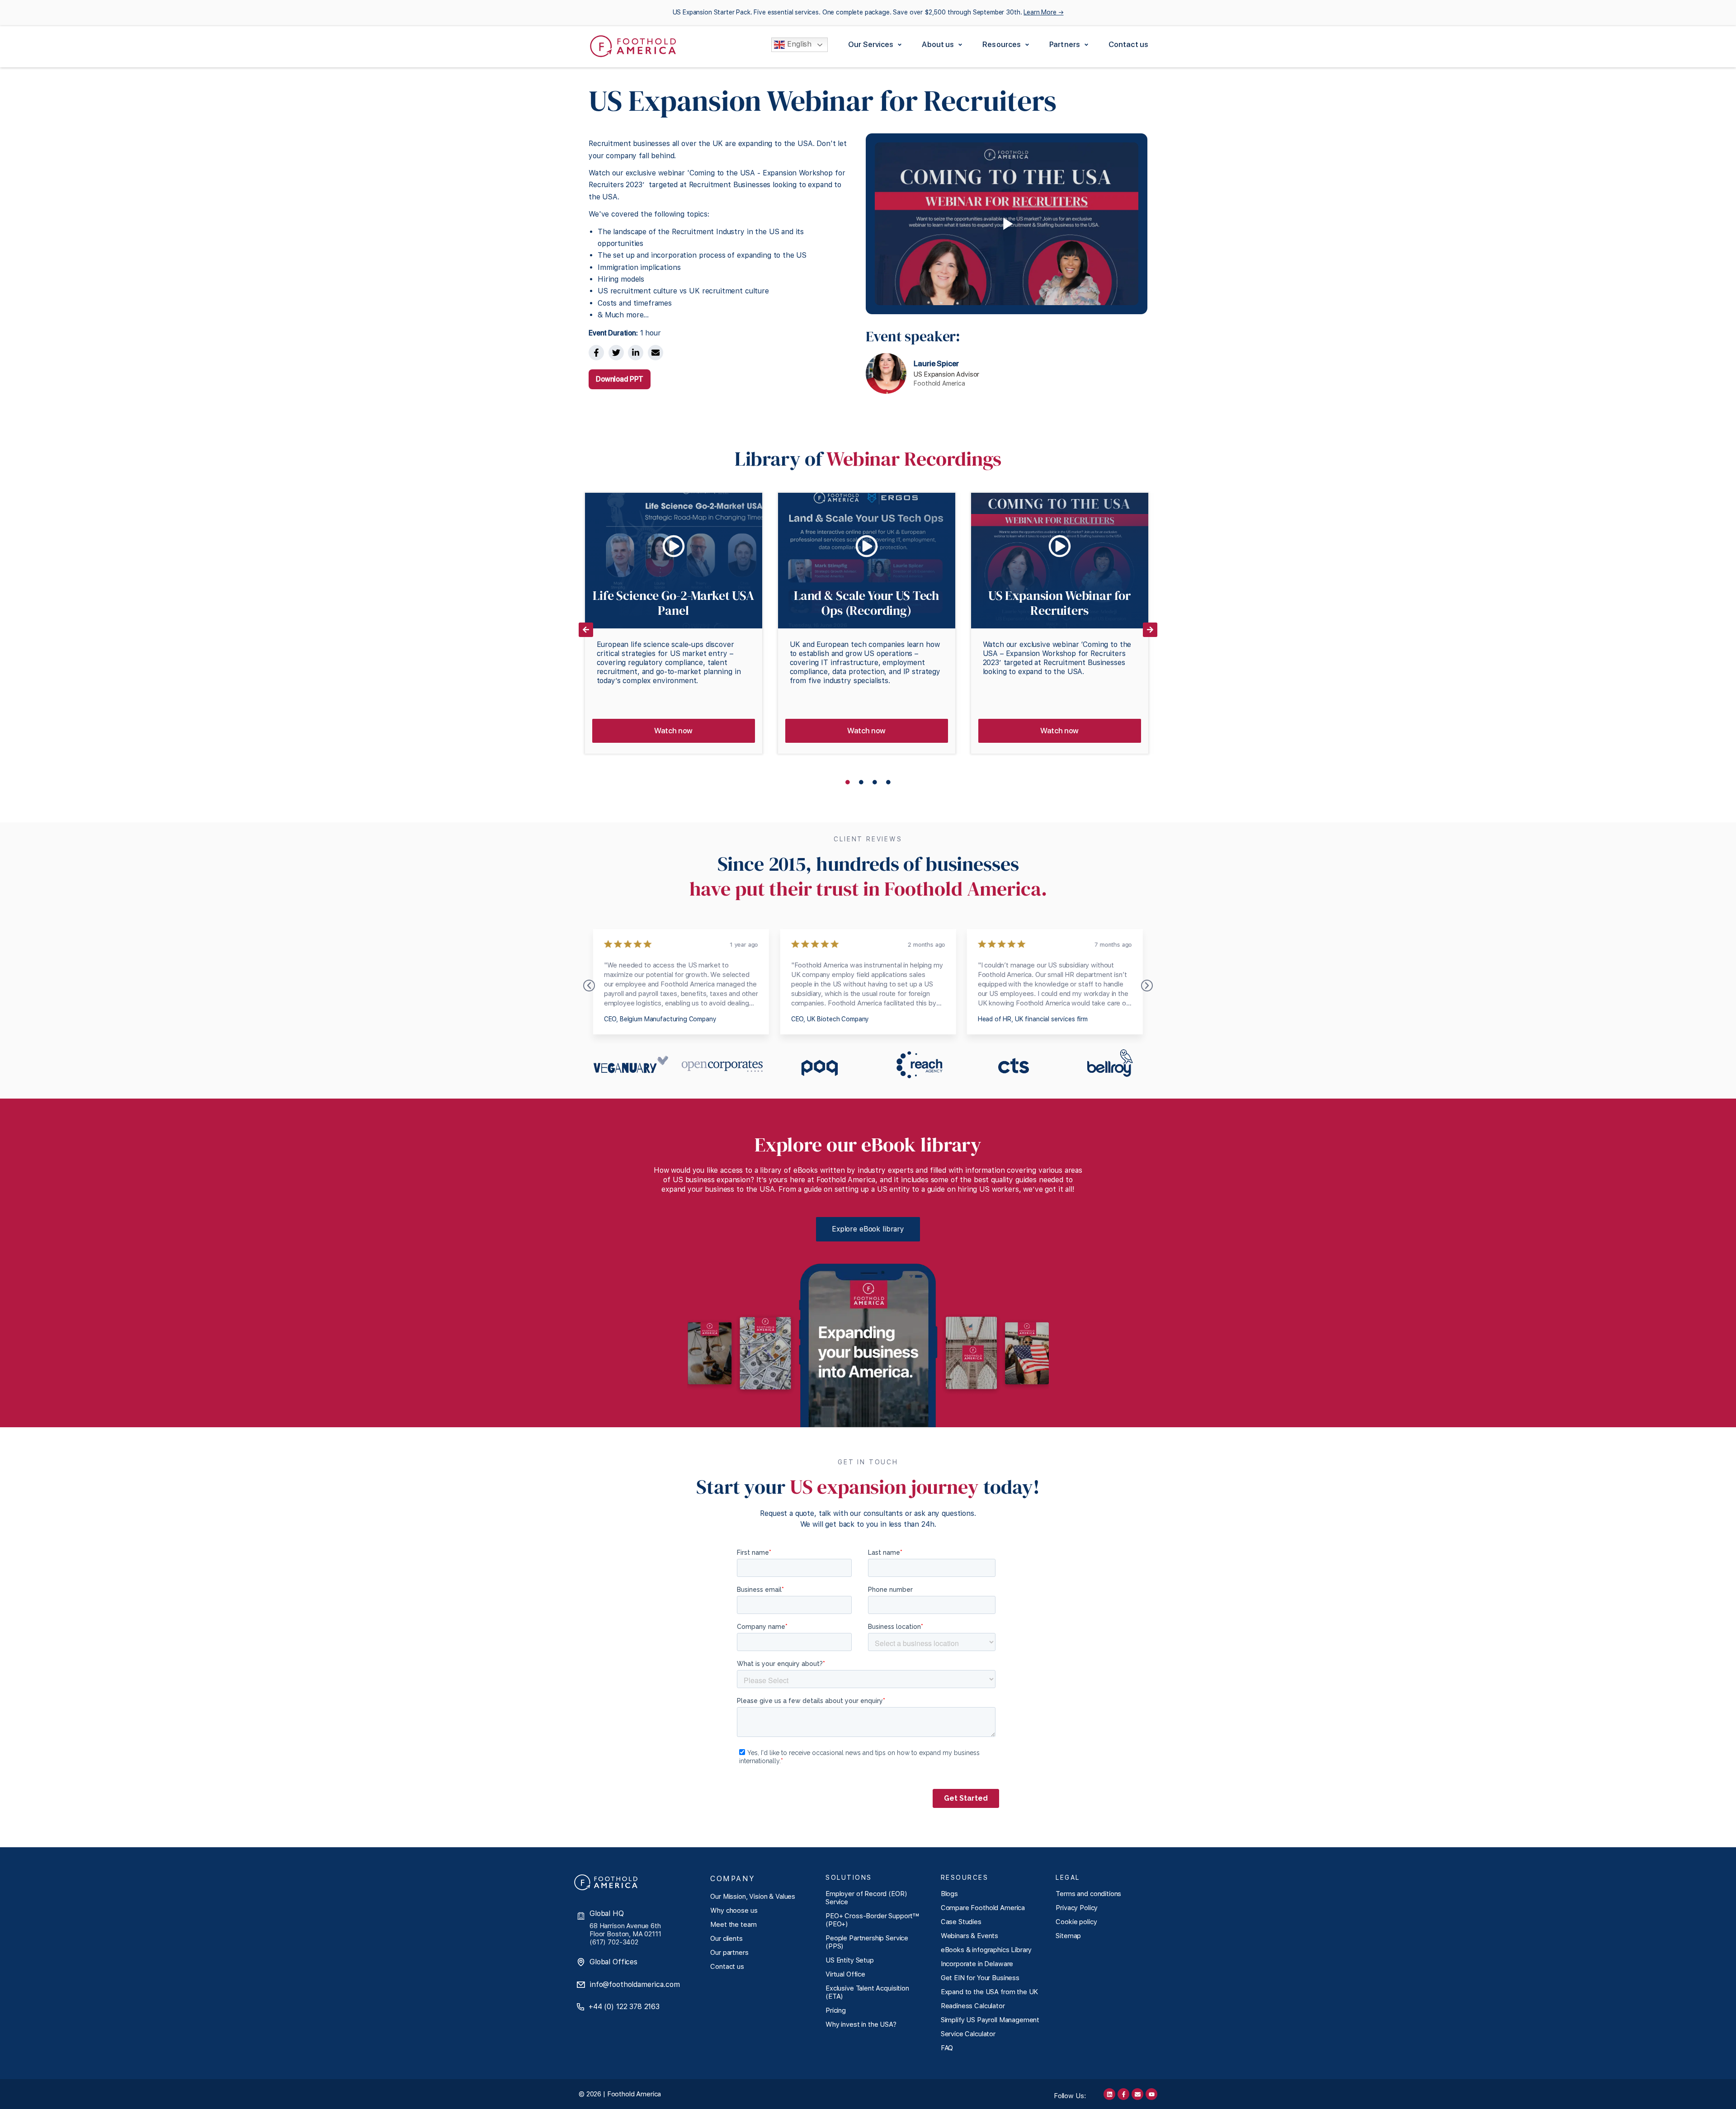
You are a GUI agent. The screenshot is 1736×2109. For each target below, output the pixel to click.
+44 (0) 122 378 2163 (624, 2007)
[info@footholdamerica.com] (581, 1985)
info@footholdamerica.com (634, 1984)
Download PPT (620, 379)
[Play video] (1007, 224)
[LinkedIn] (636, 353)
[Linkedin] (1109, 2094)
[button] (876, 45)
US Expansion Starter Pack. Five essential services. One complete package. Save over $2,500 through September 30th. (868, 12)
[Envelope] (1137, 2094)
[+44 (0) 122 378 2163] (580, 2007)
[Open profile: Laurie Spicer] (934, 373)
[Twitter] (616, 353)
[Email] (656, 353)
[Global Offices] (581, 1962)
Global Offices (613, 1962)
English (798, 45)
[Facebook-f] (1123, 2094)
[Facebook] (596, 353)
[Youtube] (1151, 2094)
